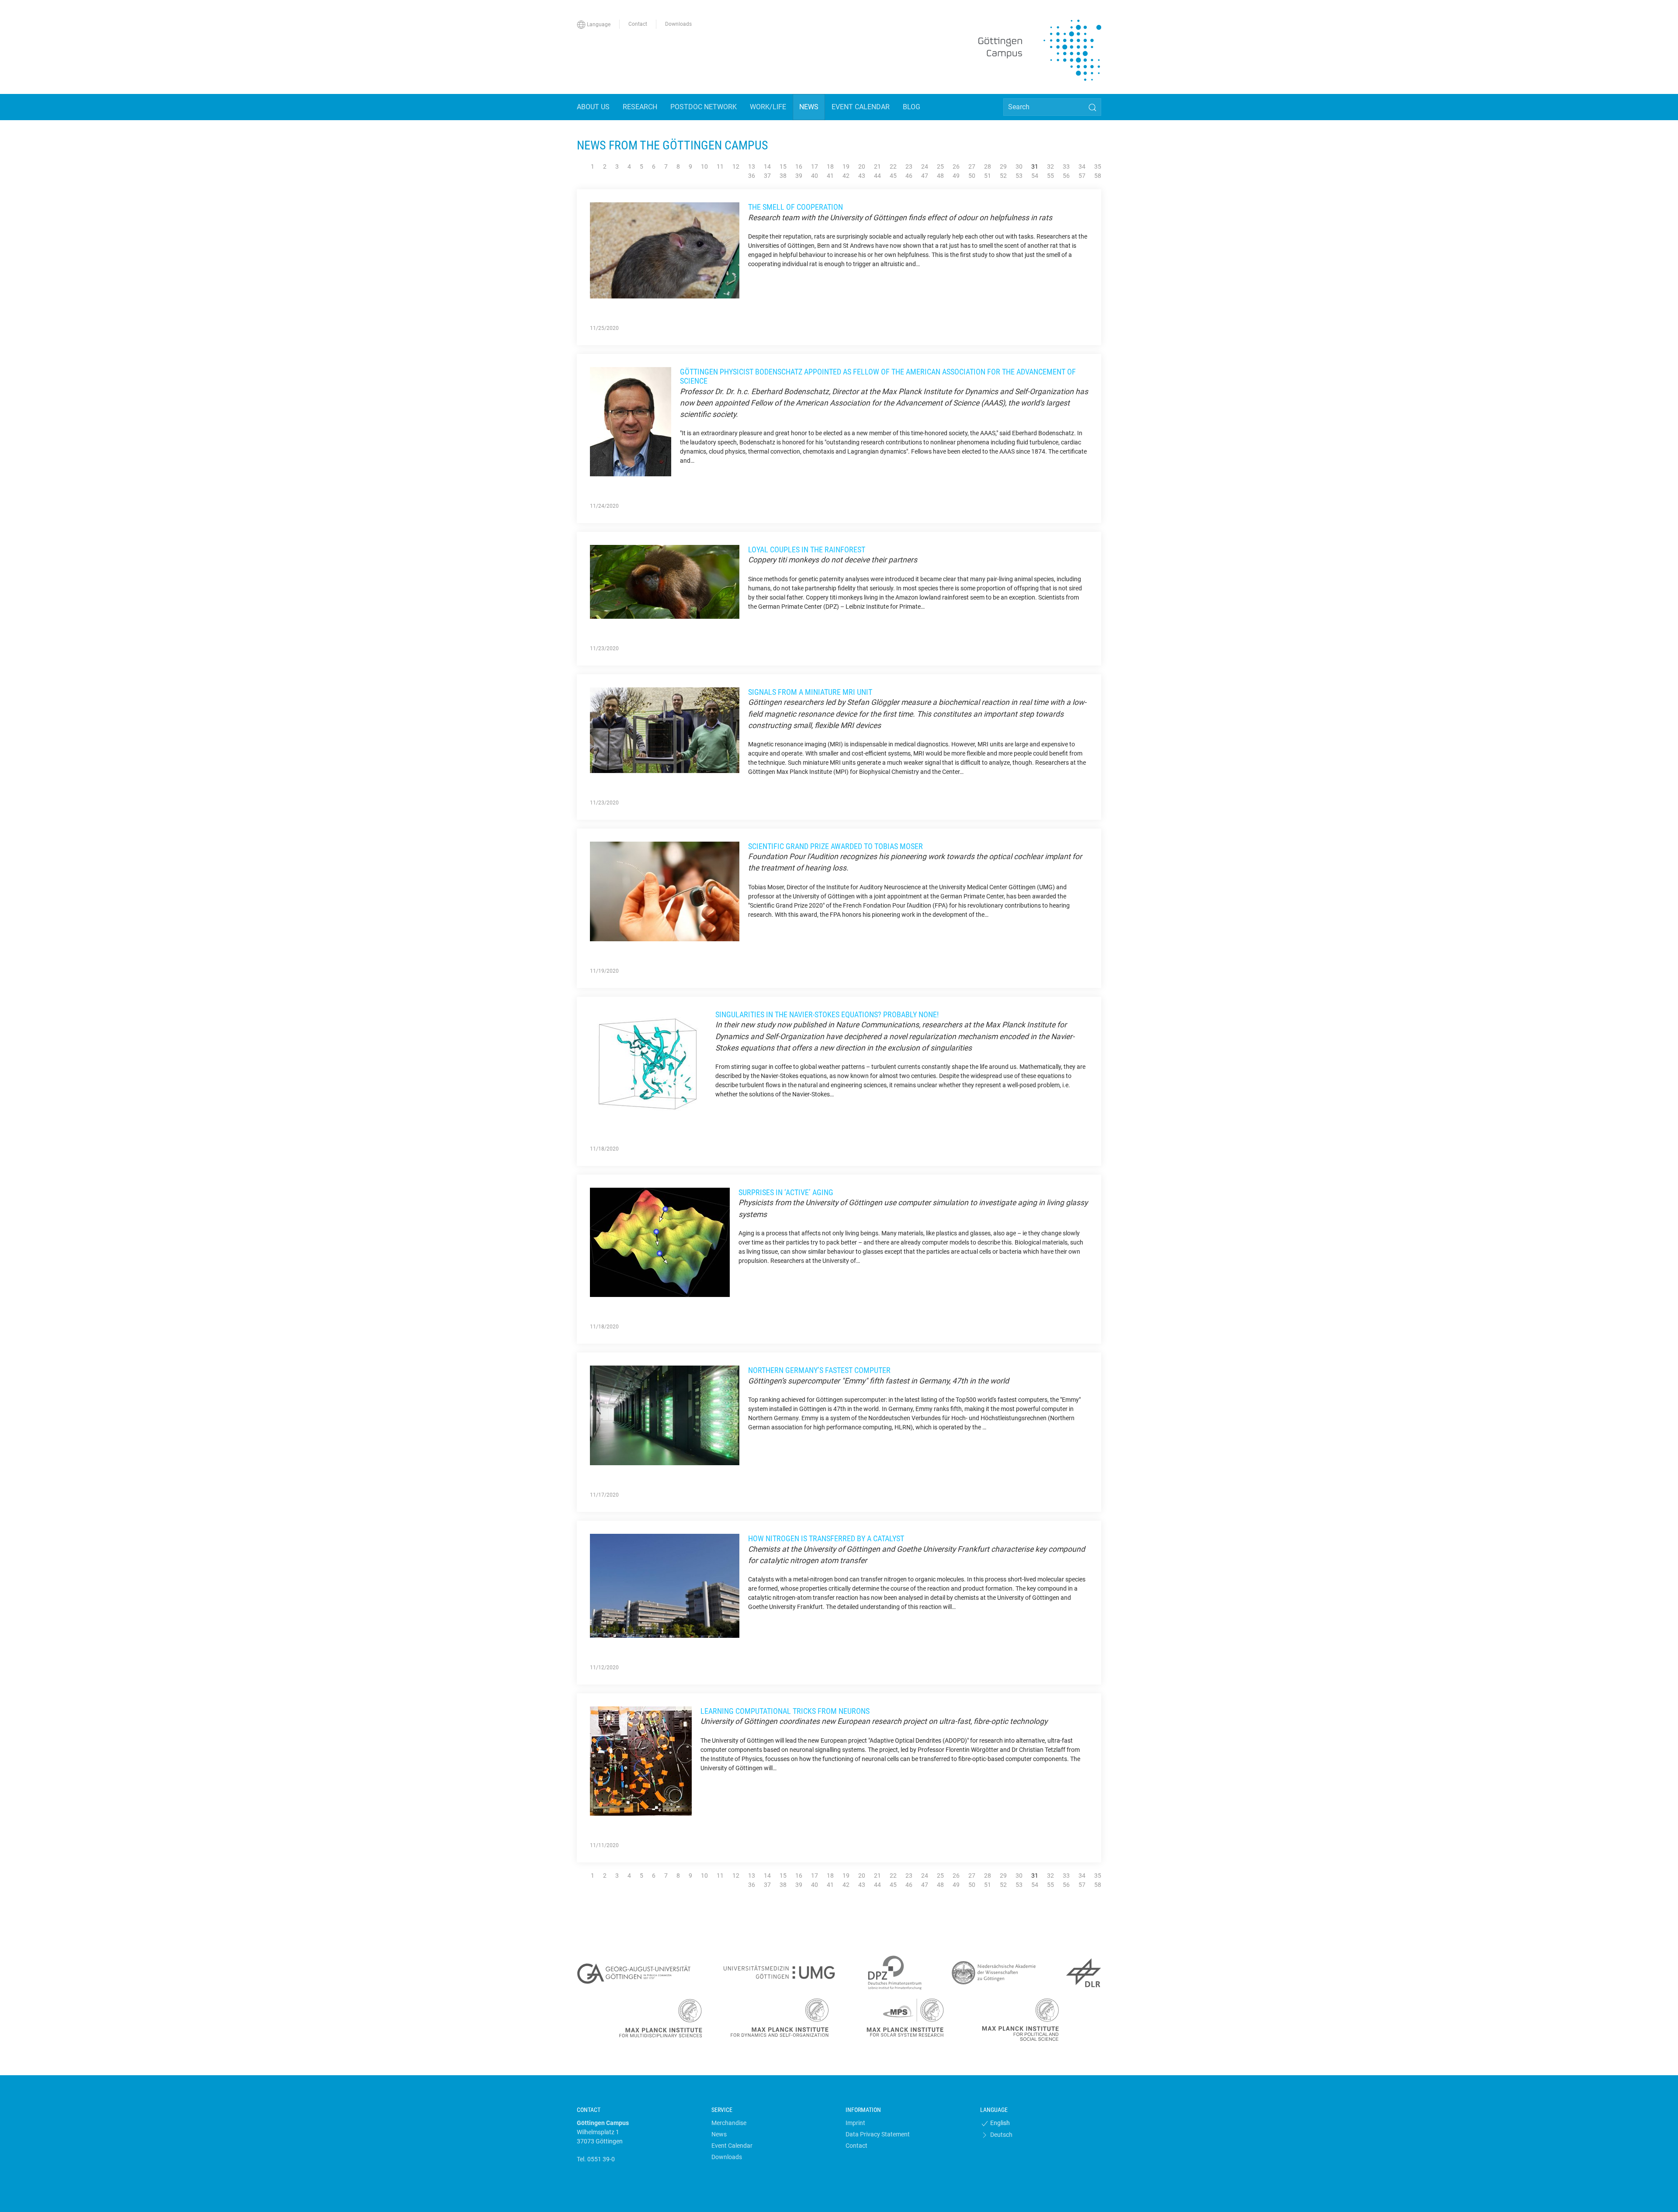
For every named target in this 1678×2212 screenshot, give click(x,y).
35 (1098, 166)
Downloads (727, 2157)
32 (1050, 166)
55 (1050, 176)
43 (862, 176)
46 (909, 176)
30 (1019, 166)
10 (704, 166)
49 (956, 176)
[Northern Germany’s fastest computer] (665, 1415)
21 (877, 166)
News (719, 2134)
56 (1066, 176)
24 (925, 166)
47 (925, 176)
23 (909, 166)
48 (940, 176)
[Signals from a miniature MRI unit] (665, 730)
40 (815, 176)
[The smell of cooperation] (665, 250)
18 (830, 166)
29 (1003, 166)
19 (846, 166)
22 (893, 166)
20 (862, 166)
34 (1082, 166)
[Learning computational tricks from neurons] (641, 1761)
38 (783, 176)
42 (846, 176)
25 (940, 166)
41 (830, 176)
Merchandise (729, 2123)
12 (736, 166)
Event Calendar (732, 2146)
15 (783, 166)
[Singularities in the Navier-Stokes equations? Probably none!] (648, 1064)
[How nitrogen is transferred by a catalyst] (665, 1585)
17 (815, 166)
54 (1035, 176)
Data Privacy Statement (878, 2134)
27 (972, 166)
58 (1098, 176)
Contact (856, 2146)
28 (988, 166)
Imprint (855, 2123)
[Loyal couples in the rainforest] (665, 581)
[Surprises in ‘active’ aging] (660, 1242)
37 (767, 176)
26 (956, 166)
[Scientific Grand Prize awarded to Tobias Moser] (665, 891)
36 (752, 176)
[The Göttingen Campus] (1040, 50)
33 (1066, 166)
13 (752, 166)
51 (988, 176)
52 (1003, 176)
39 (799, 176)
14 (767, 166)
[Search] (1092, 107)
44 (877, 176)
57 (1082, 176)
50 (972, 176)
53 (1019, 176)
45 (893, 176)
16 (799, 166)
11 (720, 166)
